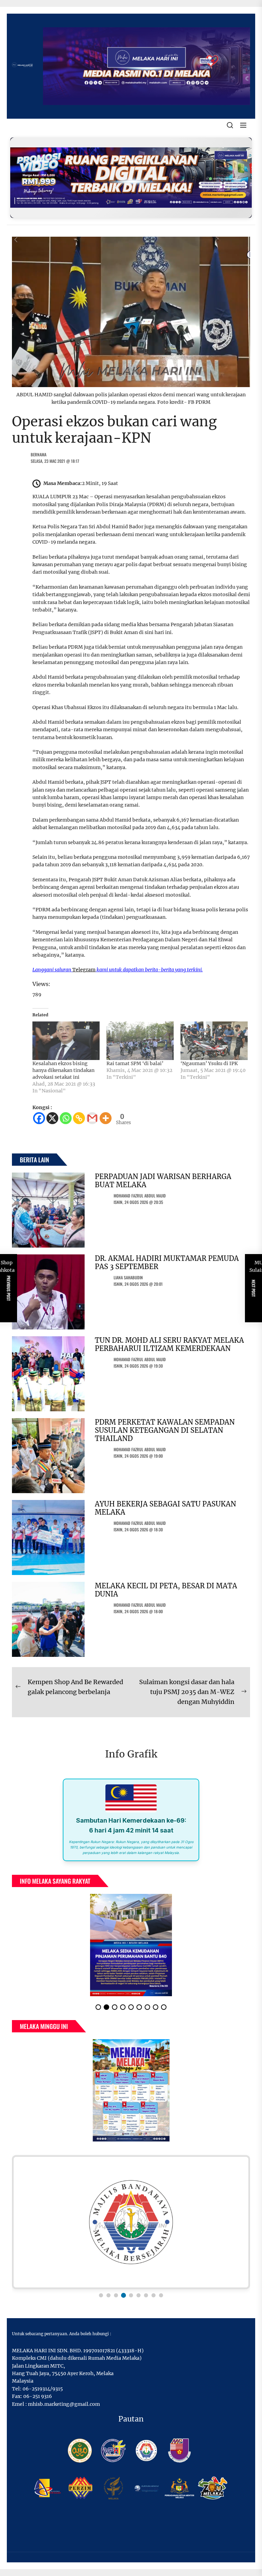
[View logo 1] (101, 2295)
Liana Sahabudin (128, 1277)
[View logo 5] (131, 2295)
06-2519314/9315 (43, 2389)
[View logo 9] (161, 2295)
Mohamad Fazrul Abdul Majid (140, 1196)
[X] (52, 1118)
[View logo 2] (108, 2295)
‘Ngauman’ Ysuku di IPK (209, 1063)
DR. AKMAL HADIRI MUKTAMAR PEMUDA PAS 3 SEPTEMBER (167, 1262)
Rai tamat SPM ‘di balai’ (135, 1063)
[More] (106, 1118)
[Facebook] (39, 1118)
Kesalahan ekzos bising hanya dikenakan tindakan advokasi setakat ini (63, 1070)
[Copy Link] (79, 1118)
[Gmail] (92, 1118)
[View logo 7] (146, 2295)
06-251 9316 (38, 2396)
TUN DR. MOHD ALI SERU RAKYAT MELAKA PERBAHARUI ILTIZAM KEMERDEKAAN (169, 1344)
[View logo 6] (139, 2295)
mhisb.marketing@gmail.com (64, 2404)
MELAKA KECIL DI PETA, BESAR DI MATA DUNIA (166, 1590)
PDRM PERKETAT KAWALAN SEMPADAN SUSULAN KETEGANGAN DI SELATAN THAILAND (165, 1430)
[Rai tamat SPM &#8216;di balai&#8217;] (140, 1041)
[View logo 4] (123, 2295)
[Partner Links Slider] (131, 2222)
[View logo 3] (116, 2295)
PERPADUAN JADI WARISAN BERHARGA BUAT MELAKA (163, 1181)
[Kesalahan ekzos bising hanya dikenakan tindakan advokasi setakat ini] (66, 1041)
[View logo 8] (154, 2295)
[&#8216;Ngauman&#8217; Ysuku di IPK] (214, 1041)
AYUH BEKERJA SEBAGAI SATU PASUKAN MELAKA (165, 1508)
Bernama (39, 454)
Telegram (84, 970)
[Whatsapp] (66, 1118)
